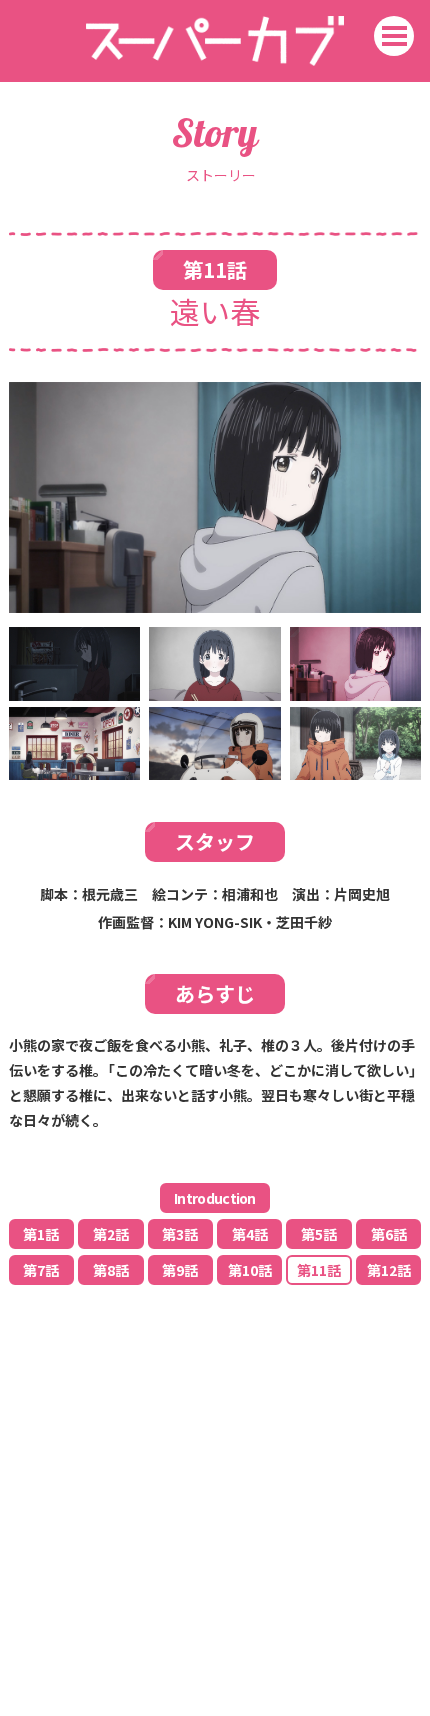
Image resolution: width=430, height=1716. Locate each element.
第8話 (111, 1270)
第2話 (111, 1234)
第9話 (180, 1270)
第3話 (180, 1234)
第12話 (389, 1270)
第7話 (41, 1270)
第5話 (319, 1234)
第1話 (41, 1234)
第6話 (389, 1234)
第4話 (250, 1234)
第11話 (319, 1270)
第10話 (250, 1270)
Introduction (215, 1198)
